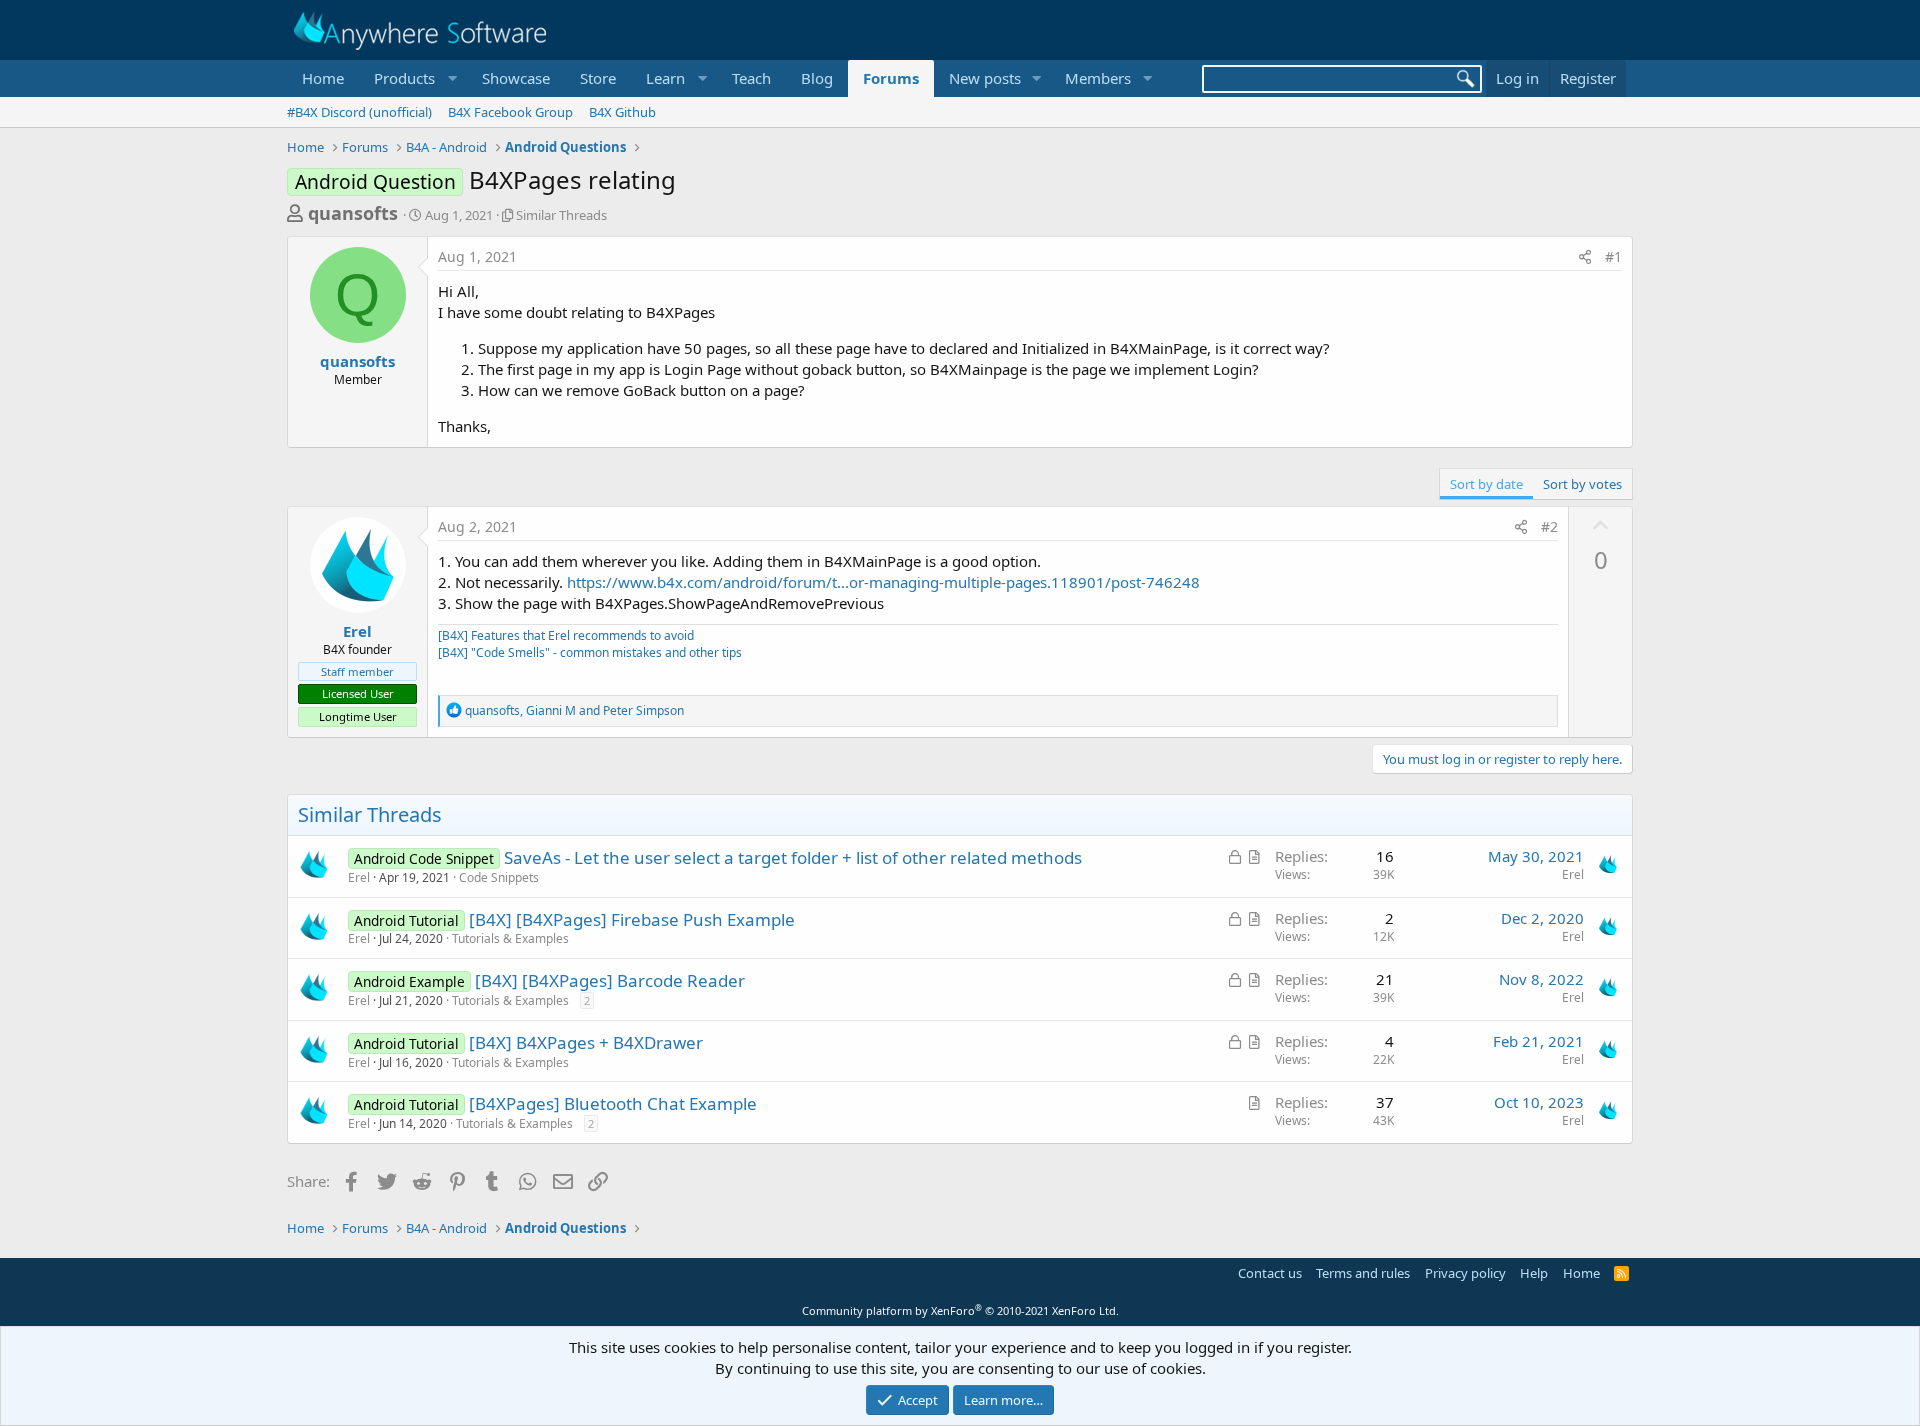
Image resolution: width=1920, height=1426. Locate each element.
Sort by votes (1582, 484)
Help (1534, 1273)
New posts (985, 78)
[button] (413, 78)
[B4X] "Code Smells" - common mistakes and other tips (590, 652)
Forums (891, 78)
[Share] (1585, 257)
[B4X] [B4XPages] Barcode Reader (610, 980)
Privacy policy (1465, 1273)
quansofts (353, 213)
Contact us (1270, 1273)
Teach (751, 78)
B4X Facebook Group (510, 112)
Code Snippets (499, 877)
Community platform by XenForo (960, 1310)
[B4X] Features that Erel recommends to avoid (566, 635)
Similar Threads (561, 215)
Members (1098, 78)
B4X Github (622, 112)
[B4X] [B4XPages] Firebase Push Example (632, 919)
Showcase (516, 78)
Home (323, 78)
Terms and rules (1363, 1273)
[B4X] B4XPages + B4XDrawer (586, 1042)
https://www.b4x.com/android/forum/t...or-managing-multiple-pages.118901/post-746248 (883, 582)
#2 (1549, 526)
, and (574, 710)
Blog (817, 78)
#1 (1613, 256)
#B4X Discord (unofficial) (359, 112)
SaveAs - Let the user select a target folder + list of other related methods (793, 857)
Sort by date (1486, 484)
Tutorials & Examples (510, 938)
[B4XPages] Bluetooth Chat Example (613, 1103)
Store (598, 78)
